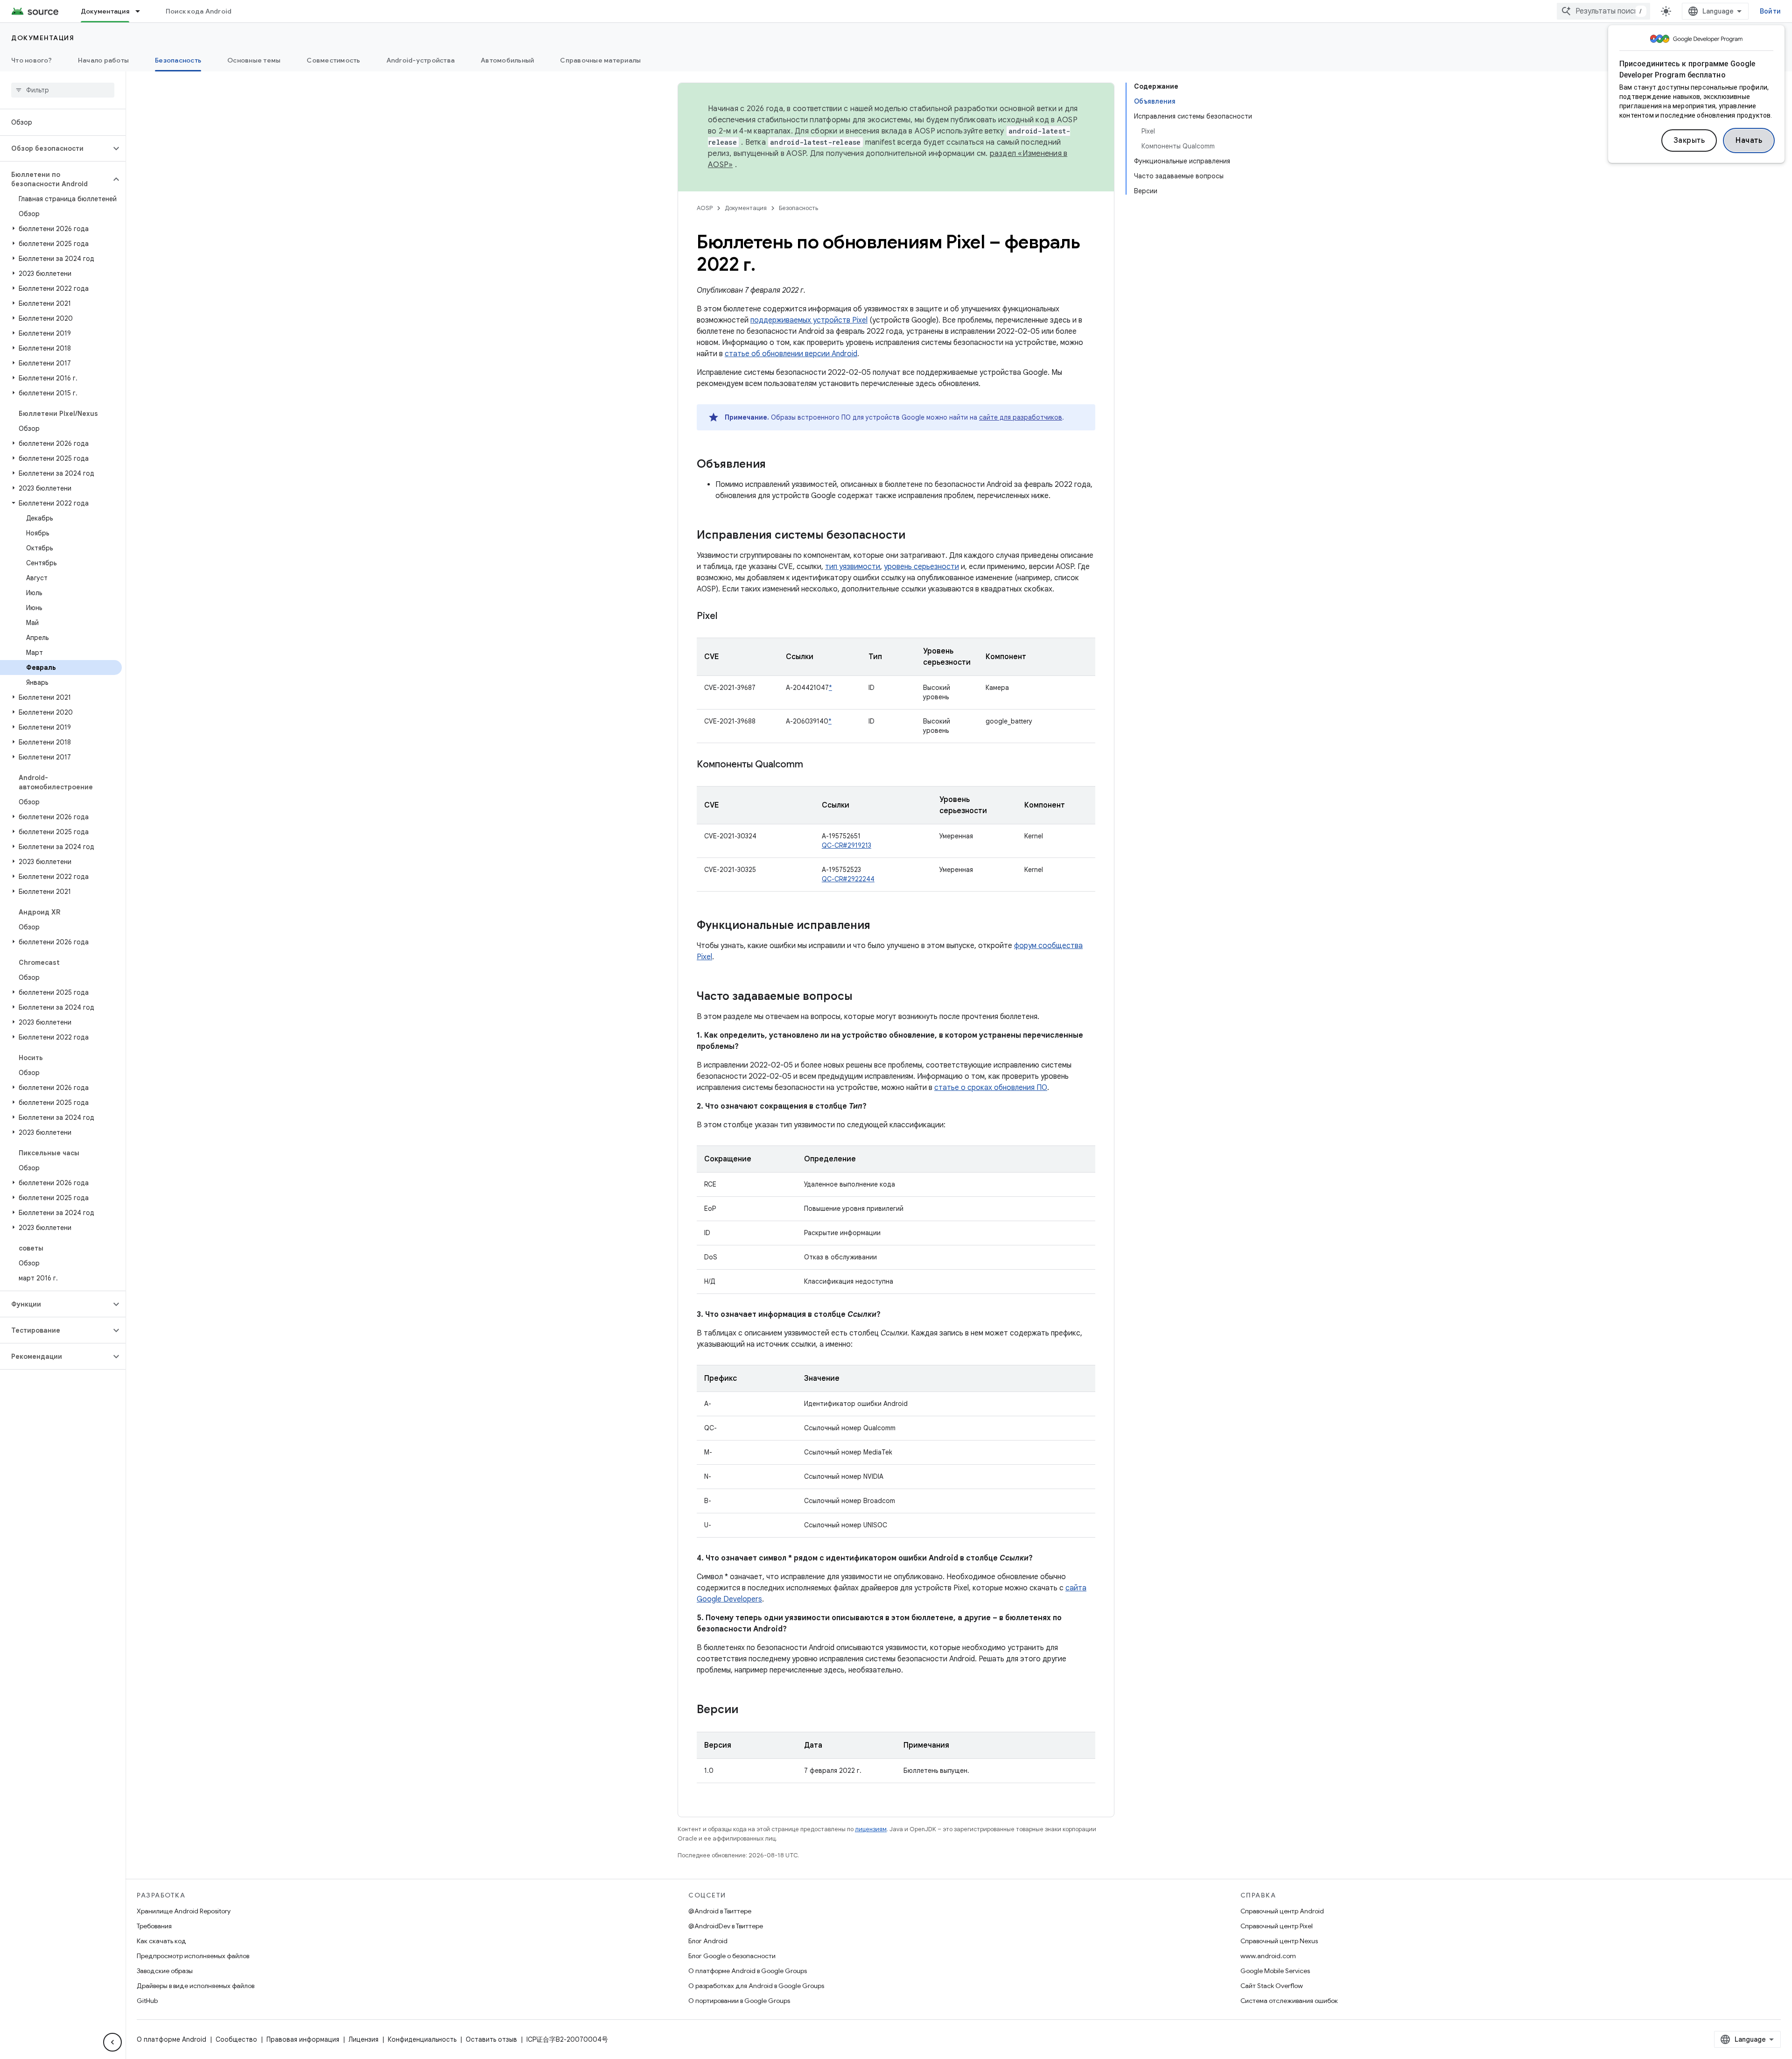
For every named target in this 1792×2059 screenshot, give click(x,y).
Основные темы (254, 60)
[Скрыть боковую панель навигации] (112, 2042)
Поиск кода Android (199, 11)
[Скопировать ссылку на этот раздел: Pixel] (727, 617)
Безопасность (178, 60)
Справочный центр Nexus (1279, 1941)
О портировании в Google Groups (739, 2001)
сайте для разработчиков (1021, 417)
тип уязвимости (853, 567)
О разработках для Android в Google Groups (756, 1986)
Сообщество (236, 2039)
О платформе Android (171, 2039)
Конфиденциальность (422, 2039)
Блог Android (708, 1941)
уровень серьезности (921, 567)
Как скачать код (161, 1941)
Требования (154, 1926)
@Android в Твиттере (720, 1911)
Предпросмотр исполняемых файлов (193, 1956)
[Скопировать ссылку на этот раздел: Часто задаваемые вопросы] (862, 997)
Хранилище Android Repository (184, 1911)
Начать (1749, 141)
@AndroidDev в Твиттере (726, 1926)
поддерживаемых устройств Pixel (809, 320)
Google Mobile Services (1275, 1971)
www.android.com (1268, 1956)
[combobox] (1603, 11)
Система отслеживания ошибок (1289, 2001)
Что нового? (31, 60)
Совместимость (333, 60)
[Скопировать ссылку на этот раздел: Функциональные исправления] (880, 926)
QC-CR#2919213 (847, 845)
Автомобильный (507, 60)
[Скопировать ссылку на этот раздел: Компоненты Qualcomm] (812, 765)
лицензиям (871, 1829)
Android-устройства (421, 60)
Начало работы (103, 60)
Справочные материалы (600, 60)
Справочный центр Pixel (1277, 1926)
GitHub (147, 2001)
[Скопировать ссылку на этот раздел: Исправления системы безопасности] (915, 536)
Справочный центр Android (1282, 1911)
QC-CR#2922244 (848, 879)
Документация (105, 11)
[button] (55, 148)
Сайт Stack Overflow (1272, 1986)
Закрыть (1689, 141)
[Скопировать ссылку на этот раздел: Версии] (748, 1710)
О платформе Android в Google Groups (748, 1971)
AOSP (705, 208)
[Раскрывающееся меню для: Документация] (142, 11)
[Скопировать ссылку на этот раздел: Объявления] (775, 465)
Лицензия (364, 2039)
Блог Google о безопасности (732, 1956)
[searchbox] (63, 90)
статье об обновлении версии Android (791, 354)
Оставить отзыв (491, 2039)
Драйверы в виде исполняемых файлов (196, 1986)
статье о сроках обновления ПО (991, 1088)
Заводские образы (165, 1971)
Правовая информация (303, 2039)
